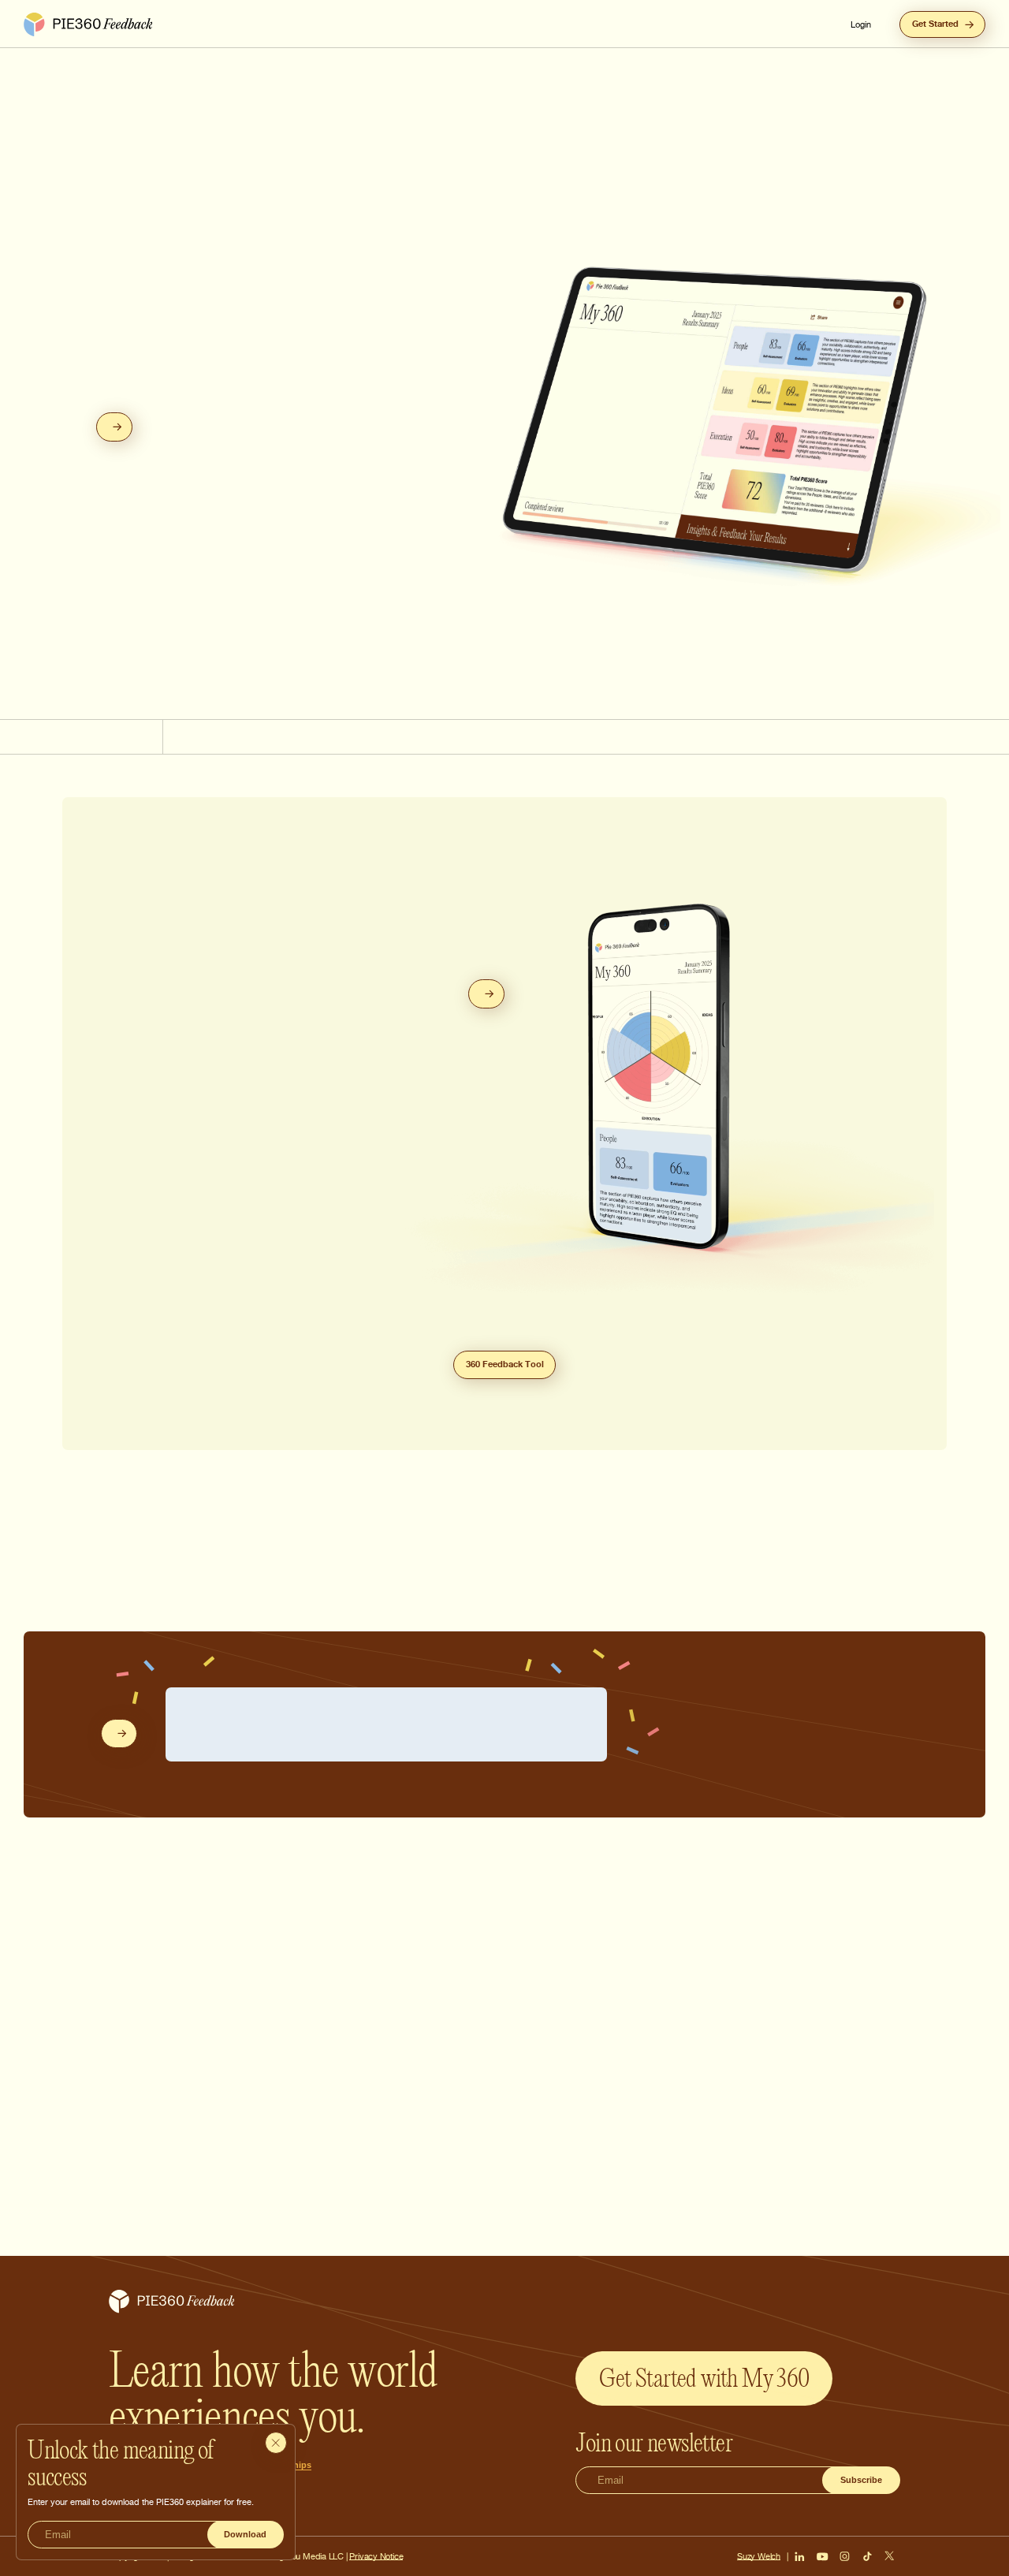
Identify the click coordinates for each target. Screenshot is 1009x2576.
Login (861, 24)
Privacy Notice (376, 2556)
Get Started (935, 24)
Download (245, 2534)
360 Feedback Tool (505, 1364)
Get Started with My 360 (704, 2378)
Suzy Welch (759, 2556)
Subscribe (861, 2480)
